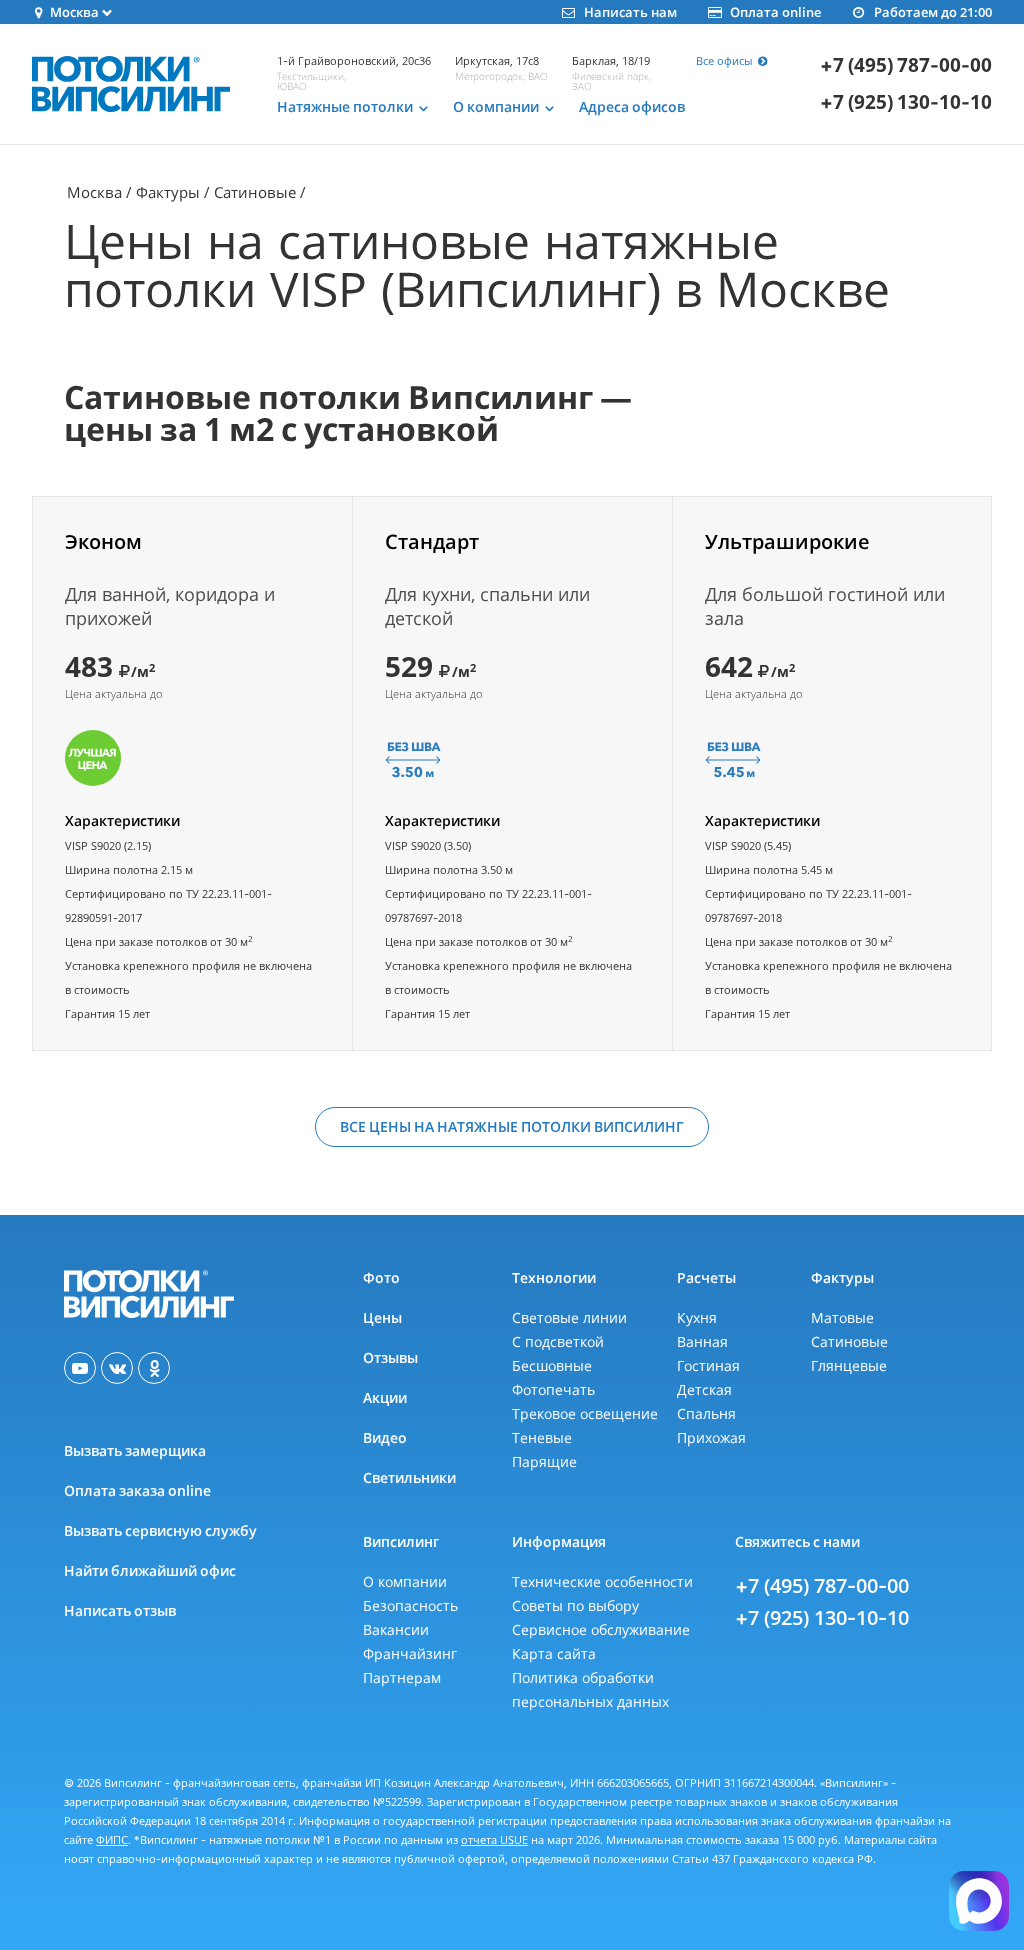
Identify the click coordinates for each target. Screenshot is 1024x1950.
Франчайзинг (410, 1653)
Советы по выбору (575, 1605)
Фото (381, 1277)
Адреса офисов (632, 107)
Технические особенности (602, 1581)
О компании (405, 1581)
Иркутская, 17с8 (497, 60)
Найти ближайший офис (150, 1570)
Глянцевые (849, 1365)
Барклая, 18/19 (611, 60)
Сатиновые (255, 192)
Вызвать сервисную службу (160, 1530)
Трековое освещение (585, 1413)
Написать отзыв (120, 1610)
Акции (385, 1397)
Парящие (544, 1461)
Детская (704, 1389)
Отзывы (390, 1357)
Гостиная (708, 1365)
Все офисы (725, 61)
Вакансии (396, 1629)
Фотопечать (553, 1389)
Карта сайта (554, 1653)
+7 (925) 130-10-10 (906, 102)
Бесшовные (552, 1365)
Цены (382, 1317)
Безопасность (410, 1605)
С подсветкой (558, 1341)
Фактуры (168, 192)
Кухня (697, 1317)
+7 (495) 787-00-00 (822, 1585)
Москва (94, 192)
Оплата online (775, 12)
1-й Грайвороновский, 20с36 (354, 60)
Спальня (706, 1413)
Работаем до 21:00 (933, 12)
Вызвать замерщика (135, 1450)
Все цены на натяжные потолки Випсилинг (512, 1126)
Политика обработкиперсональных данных (590, 1689)
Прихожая (711, 1437)
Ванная (702, 1341)
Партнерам (402, 1677)
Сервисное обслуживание (601, 1629)
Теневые (542, 1437)
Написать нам (630, 12)
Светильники (409, 1477)
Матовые (842, 1317)
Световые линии (569, 1317)
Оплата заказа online (137, 1490)
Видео (385, 1437)
